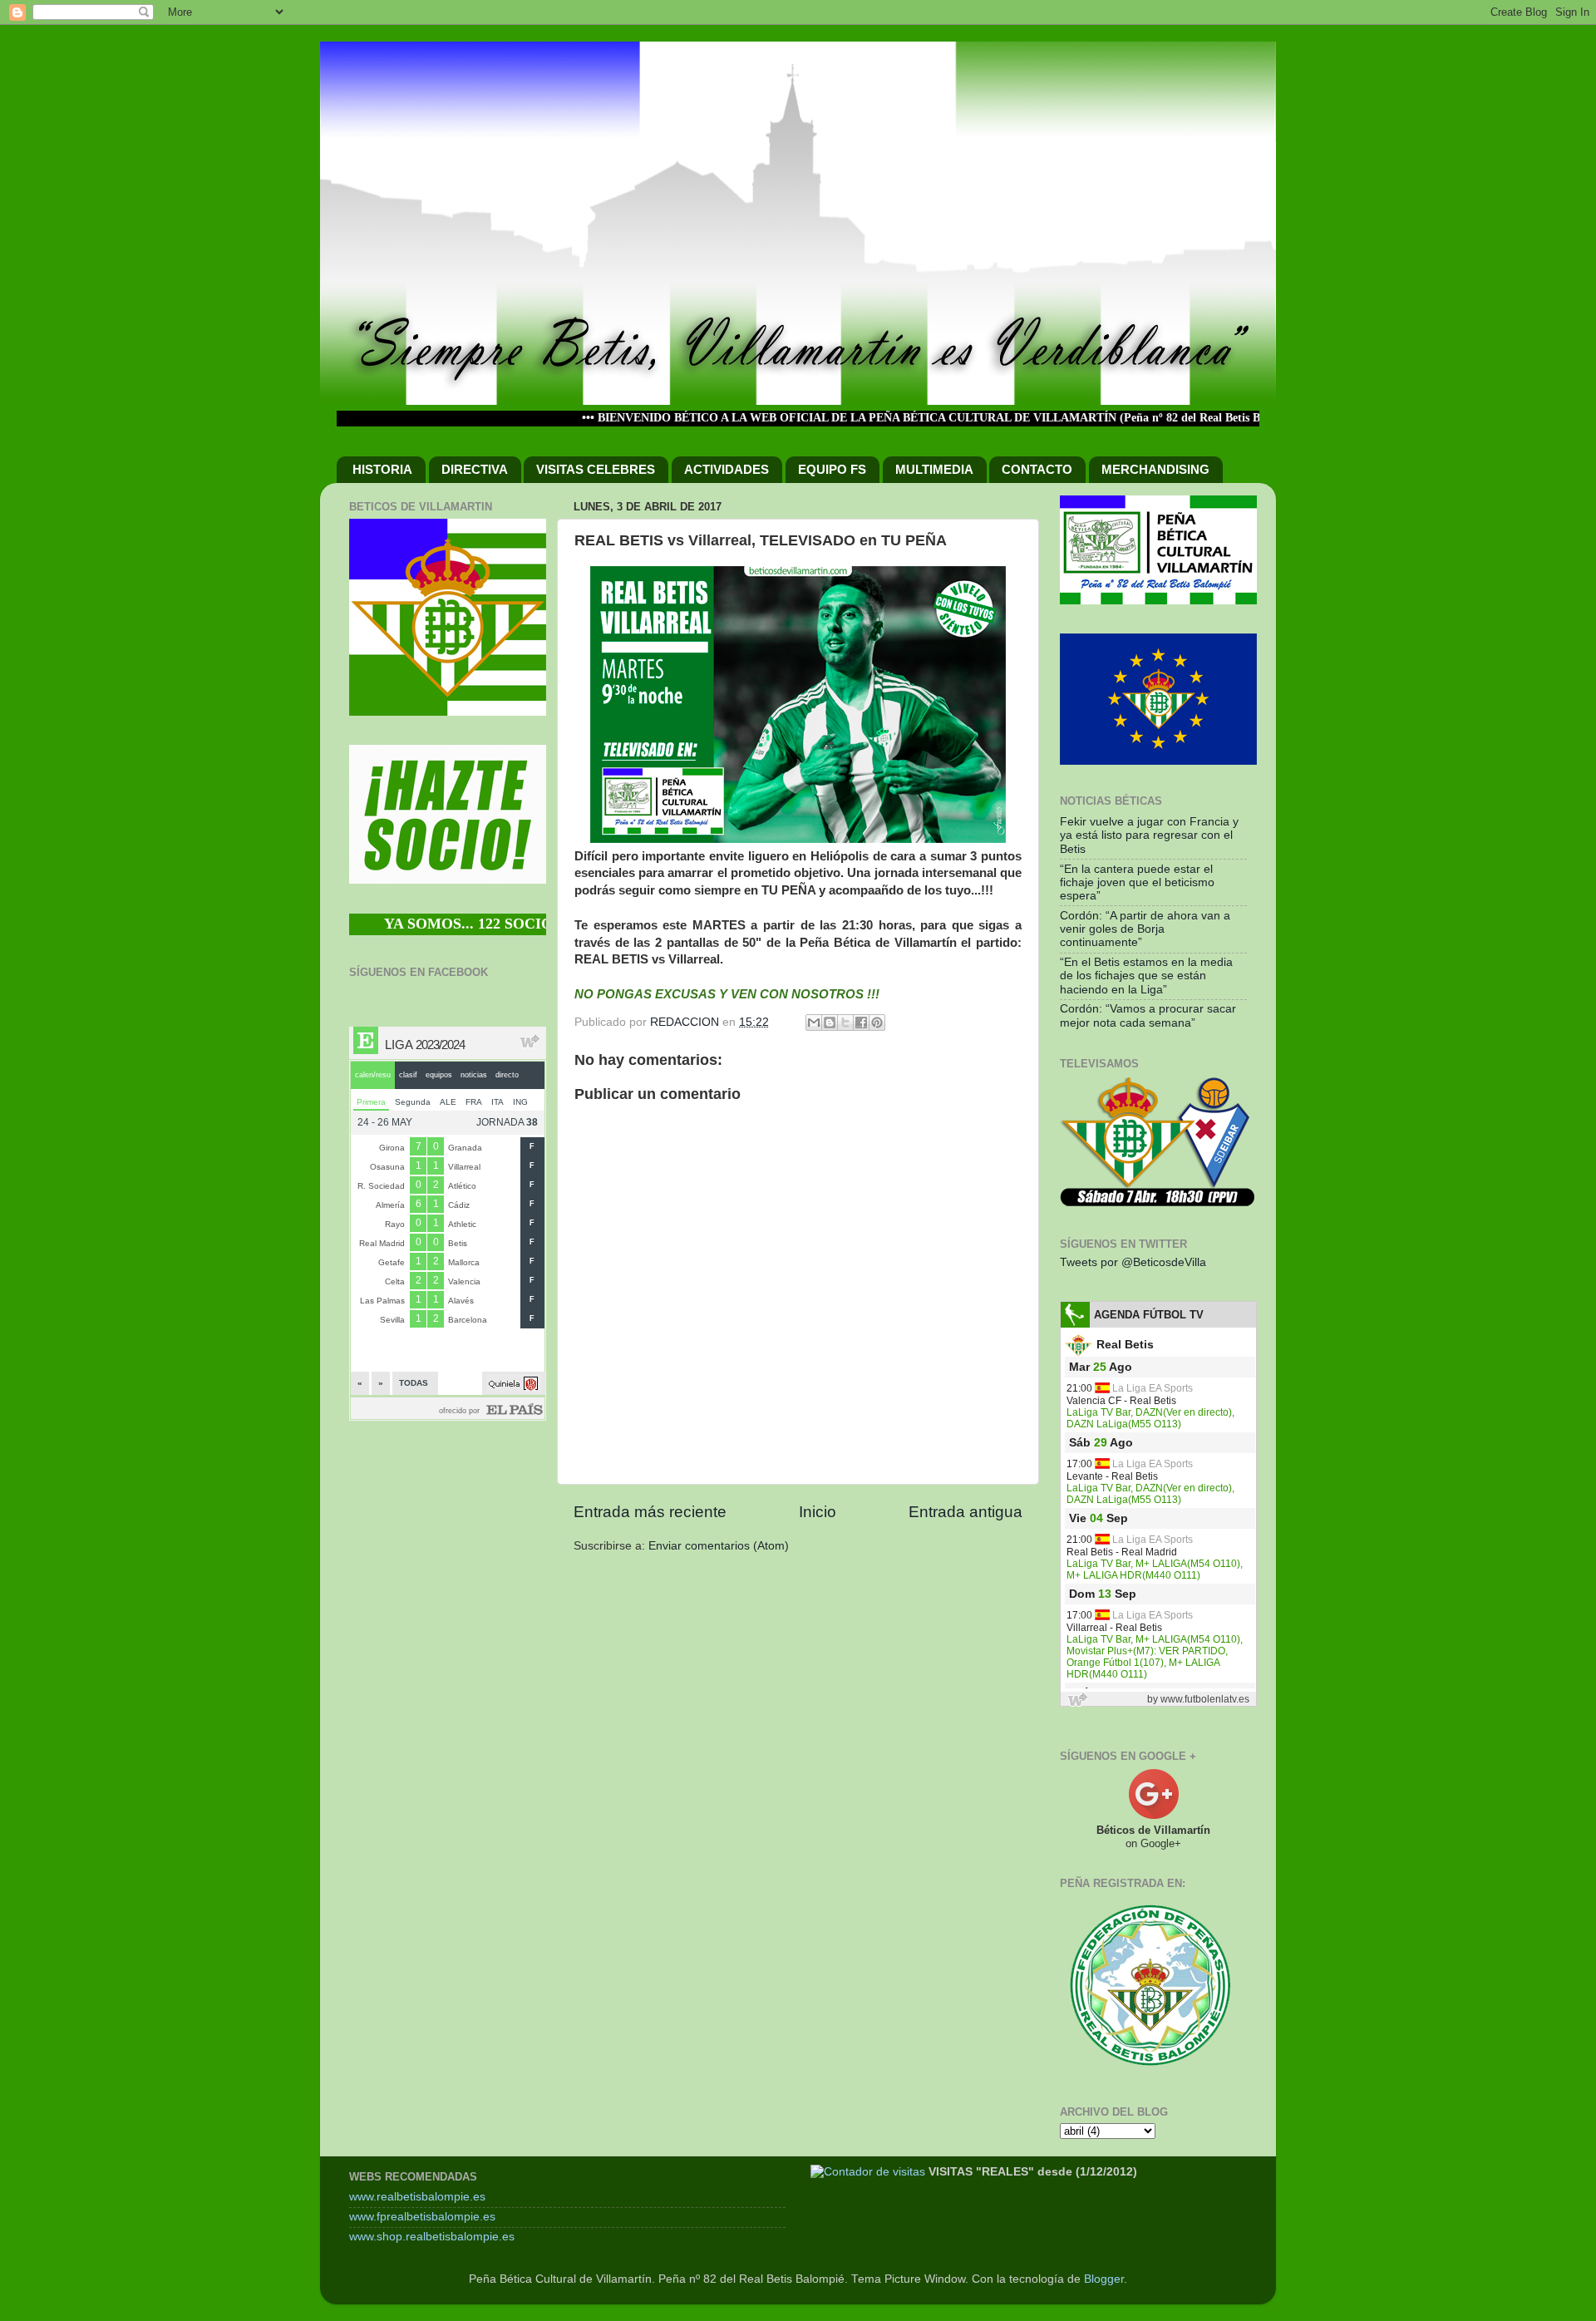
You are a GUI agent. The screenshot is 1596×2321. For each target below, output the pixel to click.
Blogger (1104, 2279)
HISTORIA (382, 469)
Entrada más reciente (650, 1512)
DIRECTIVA (475, 469)
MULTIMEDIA (934, 469)
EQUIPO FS (832, 469)
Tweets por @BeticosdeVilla (1133, 1262)
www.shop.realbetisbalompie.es (432, 2237)
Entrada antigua (965, 1512)
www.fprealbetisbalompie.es (422, 2217)
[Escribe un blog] (830, 1023)
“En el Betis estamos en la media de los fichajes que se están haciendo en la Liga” (1146, 976)
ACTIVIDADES (727, 469)
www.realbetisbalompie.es (417, 2197)
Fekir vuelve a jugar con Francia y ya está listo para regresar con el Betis (1149, 835)
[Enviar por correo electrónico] (814, 1023)
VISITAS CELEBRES (596, 469)
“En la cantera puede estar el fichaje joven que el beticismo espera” (1137, 882)
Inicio (818, 1512)
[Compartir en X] (845, 1023)
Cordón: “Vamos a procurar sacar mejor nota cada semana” (1148, 1015)
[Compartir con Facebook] (861, 1023)
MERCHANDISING (1155, 469)
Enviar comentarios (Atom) (719, 1546)
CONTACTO (1037, 469)
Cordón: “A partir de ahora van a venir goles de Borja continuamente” (1145, 929)
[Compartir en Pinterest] (877, 1023)
